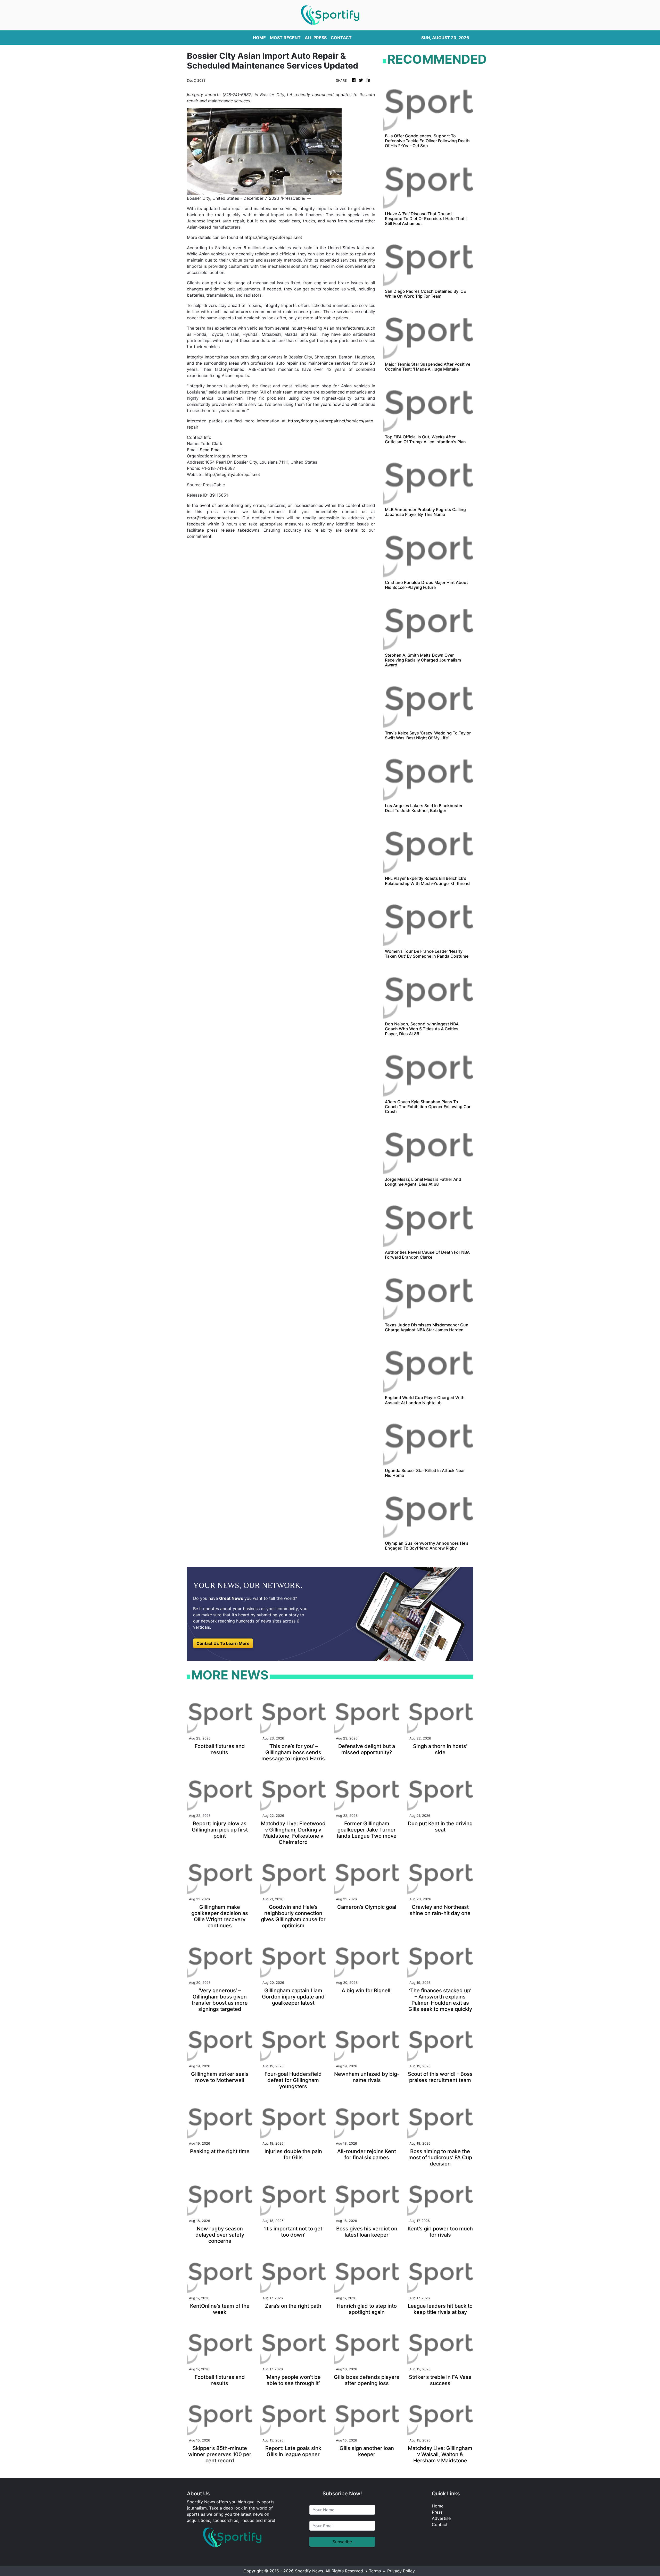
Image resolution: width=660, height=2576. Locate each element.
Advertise (441, 2518)
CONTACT (341, 38)
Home (438, 2506)
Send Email (211, 450)
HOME (259, 38)
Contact (440, 2524)
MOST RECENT (285, 38)
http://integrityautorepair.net (232, 474)
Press (437, 2512)
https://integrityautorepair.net (273, 237)
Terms (375, 2571)
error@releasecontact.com (213, 518)
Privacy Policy (401, 2571)
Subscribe (342, 2542)
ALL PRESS (316, 38)
